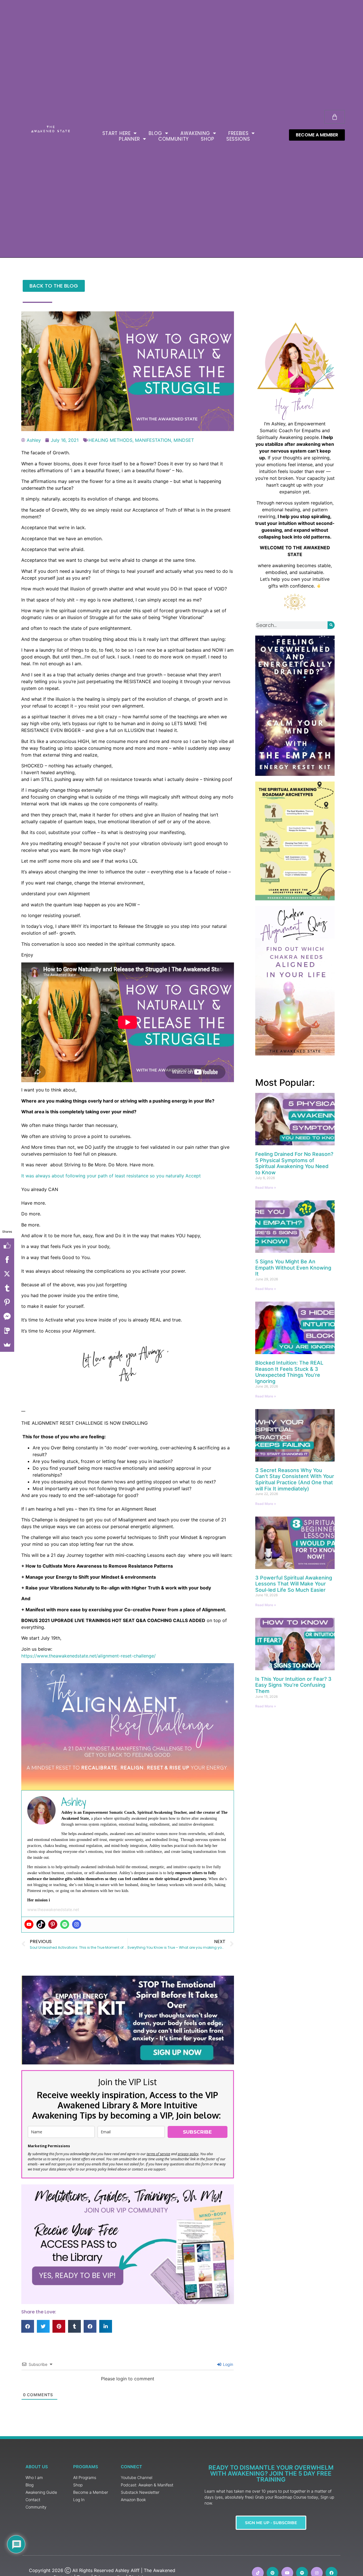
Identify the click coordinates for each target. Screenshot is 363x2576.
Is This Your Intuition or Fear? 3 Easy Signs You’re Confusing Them (293, 1685)
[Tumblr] (7, 1288)
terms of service (158, 2154)
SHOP (208, 139)
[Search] (331, 625)
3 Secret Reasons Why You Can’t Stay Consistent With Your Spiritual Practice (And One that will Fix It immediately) (295, 1479)
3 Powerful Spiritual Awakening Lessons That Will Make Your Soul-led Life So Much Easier (294, 1584)
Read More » (266, 1187)
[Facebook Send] (7, 1316)
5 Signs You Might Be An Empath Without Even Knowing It (293, 1268)
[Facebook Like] (7, 1245)
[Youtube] (29, 1924)
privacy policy (188, 2154)
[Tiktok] (41, 1924)
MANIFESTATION (153, 440)
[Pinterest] (53, 1924)
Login (227, 2364)
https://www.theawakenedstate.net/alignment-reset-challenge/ (88, 1656)
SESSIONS (238, 139)
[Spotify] (65, 1924)
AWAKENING (195, 133)
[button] (28, 2326)
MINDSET (184, 440)
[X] (7, 1274)
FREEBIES (239, 133)
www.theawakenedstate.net (53, 1909)
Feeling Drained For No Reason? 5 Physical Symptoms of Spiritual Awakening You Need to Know (294, 1163)
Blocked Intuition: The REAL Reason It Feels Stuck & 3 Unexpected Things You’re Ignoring (289, 1372)
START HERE (117, 133)
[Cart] (335, 117)
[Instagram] (77, 1924)
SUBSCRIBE (197, 2132)
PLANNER (129, 139)
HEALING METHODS (110, 440)
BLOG (155, 133)
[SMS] (7, 1331)
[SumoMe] (7, 1345)
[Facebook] (7, 1260)
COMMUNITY (174, 139)
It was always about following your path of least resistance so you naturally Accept (112, 1176)
